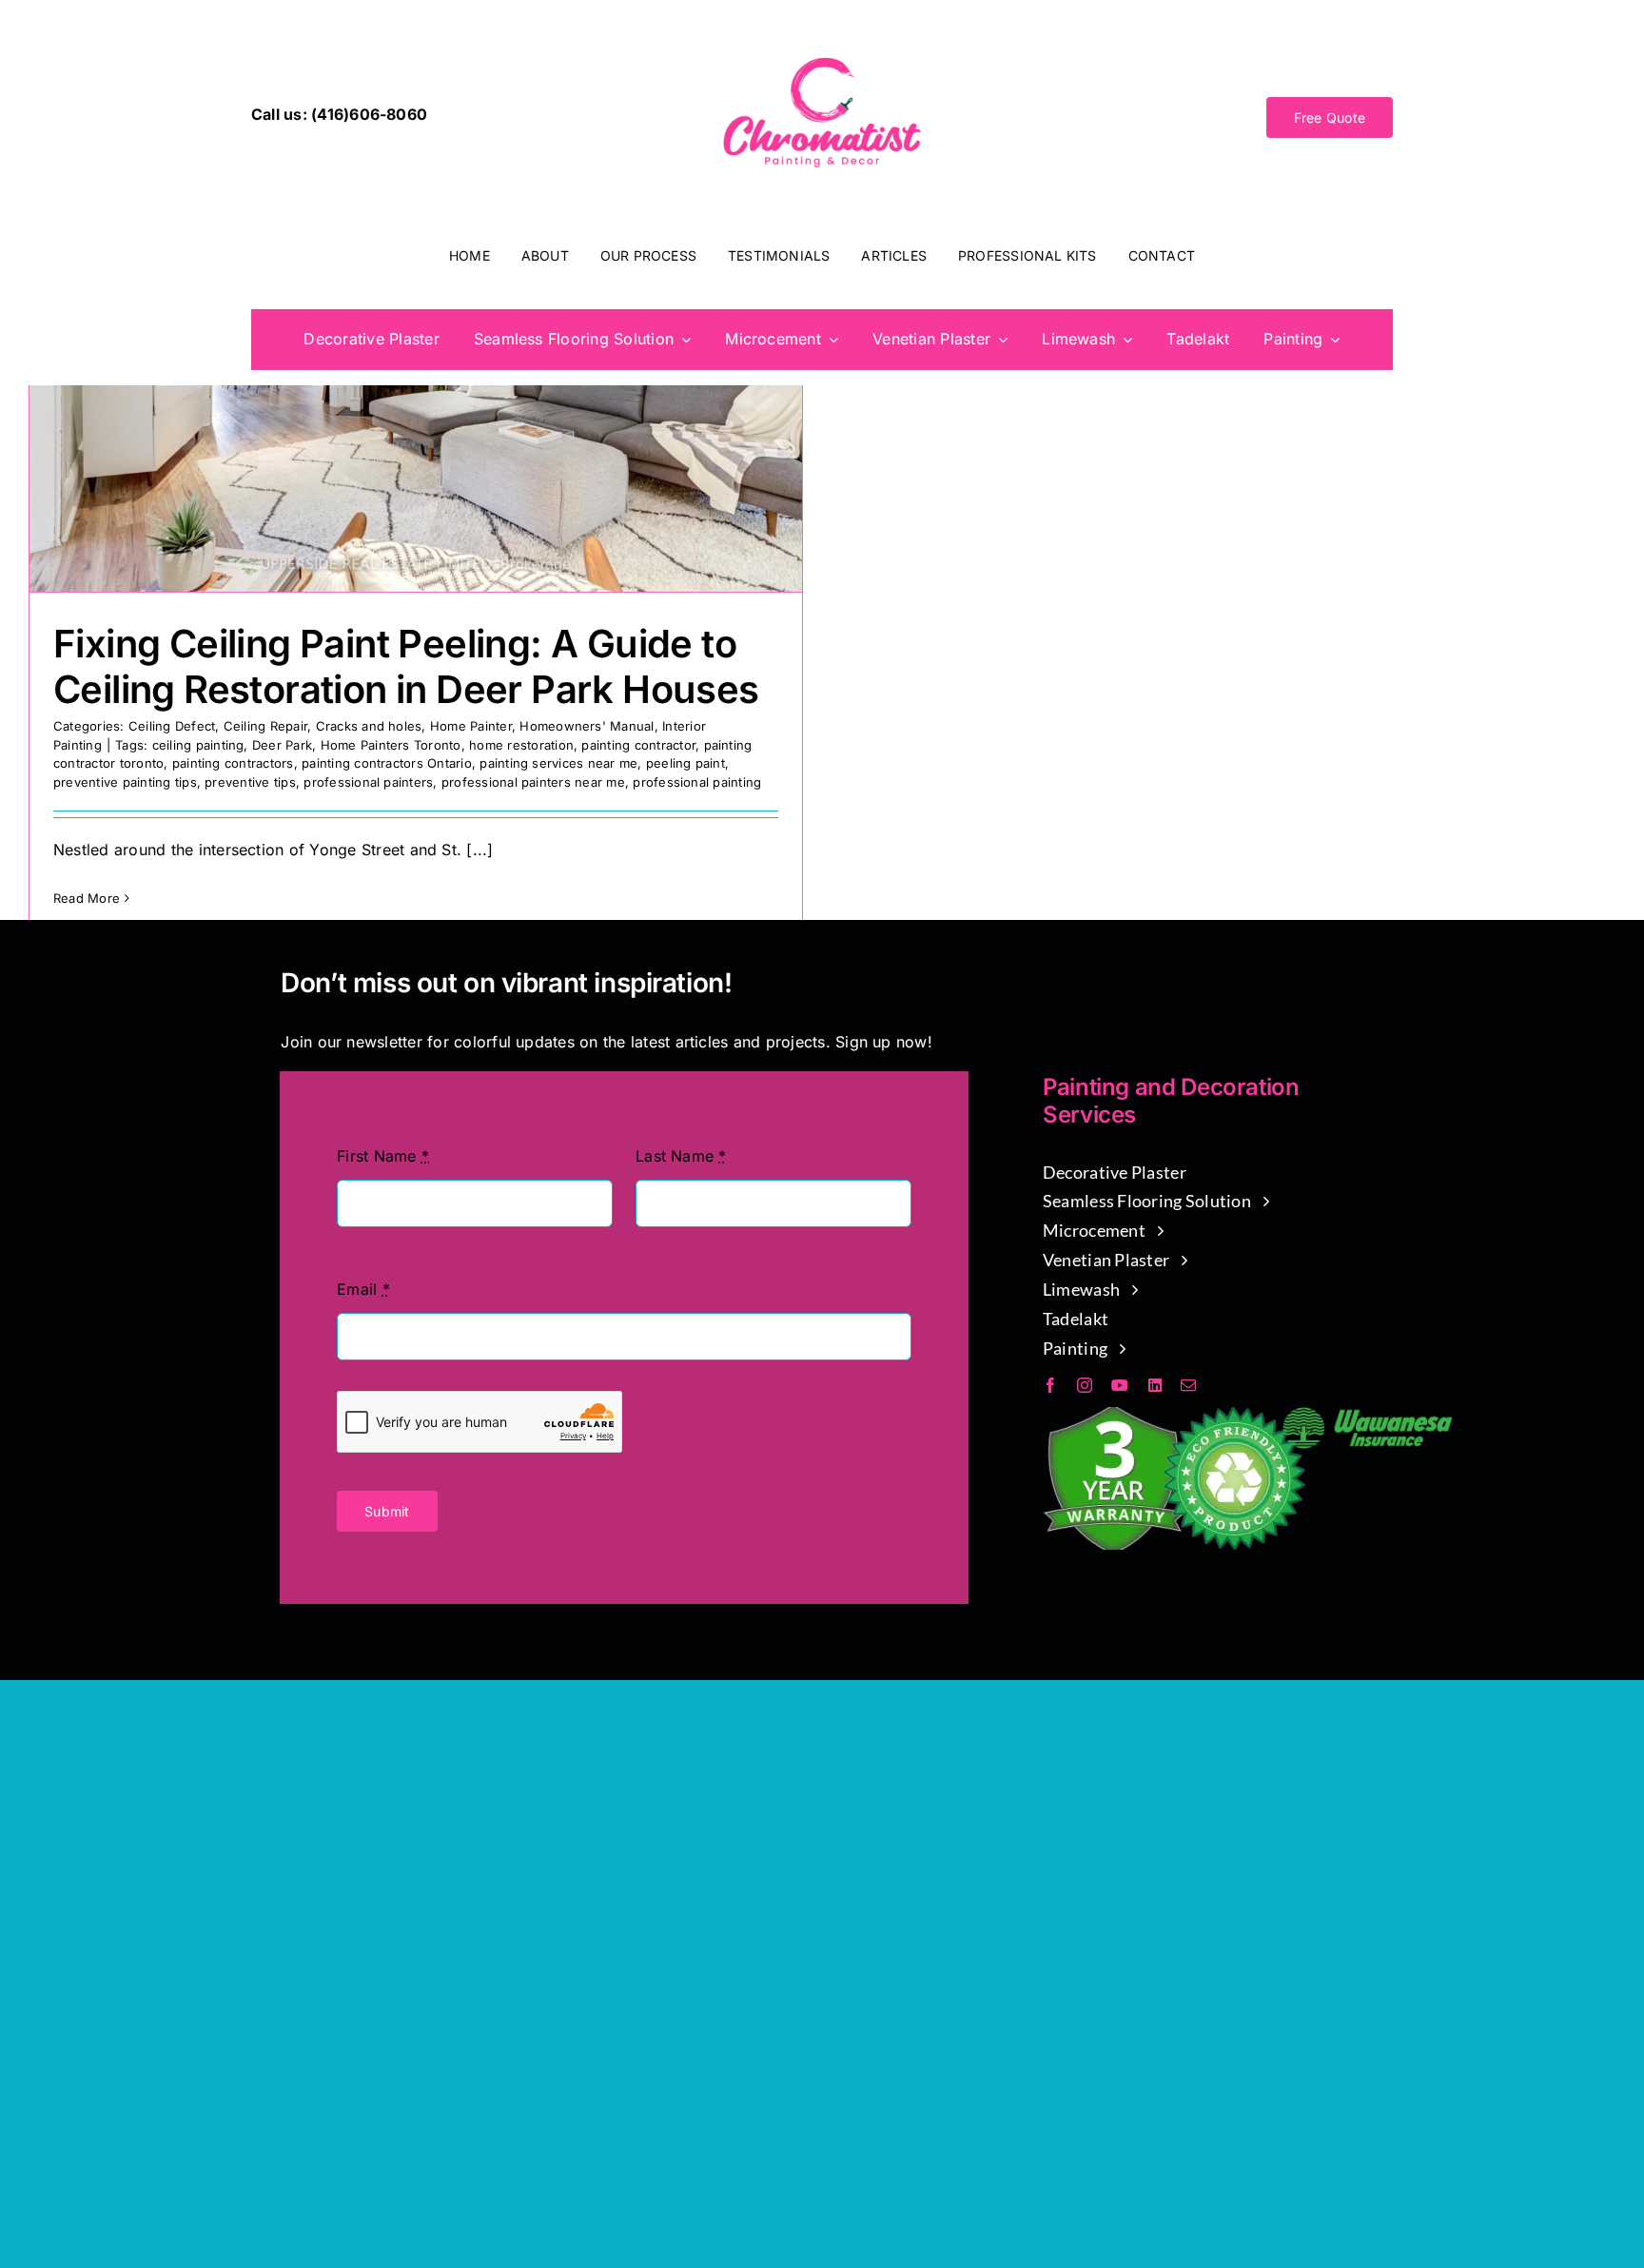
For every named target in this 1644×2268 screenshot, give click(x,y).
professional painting (697, 782)
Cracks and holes (369, 726)
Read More (87, 898)
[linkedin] (1155, 1385)
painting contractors (233, 763)
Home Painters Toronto (391, 745)
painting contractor (638, 745)
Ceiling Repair (265, 726)
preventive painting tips (125, 782)
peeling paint (685, 763)
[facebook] (1050, 1385)
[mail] (1188, 1385)
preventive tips (250, 782)
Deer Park (282, 745)
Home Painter (471, 726)
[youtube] (1120, 1385)
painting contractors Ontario (387, 763)
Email (363, 1289)
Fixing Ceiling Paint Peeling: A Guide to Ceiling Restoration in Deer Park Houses (406, 666)
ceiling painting (198, 745)
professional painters (368, 782)
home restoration (521, 745)
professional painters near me (533, 782)
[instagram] (1085, 1385)
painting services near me (558, 763)
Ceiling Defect (172, 726)
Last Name (681, 1156)
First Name (383, 1156)
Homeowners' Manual (587, 726)
